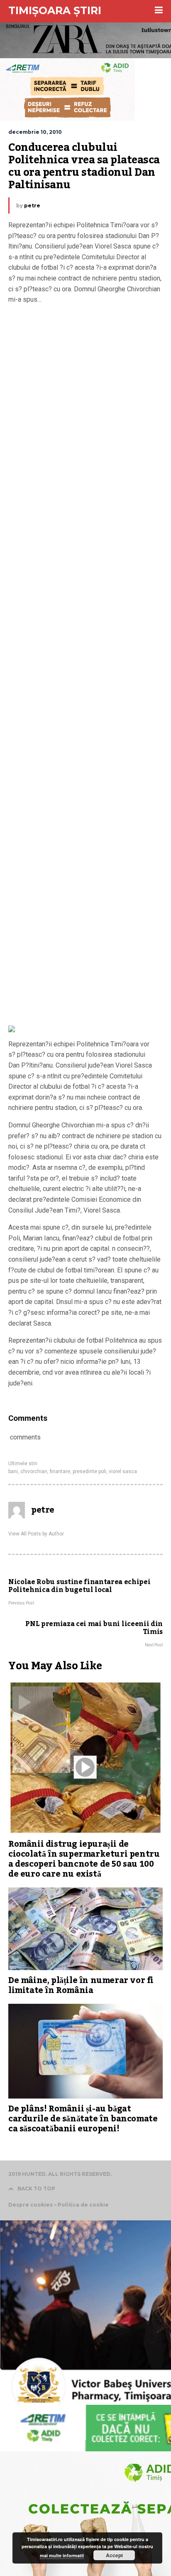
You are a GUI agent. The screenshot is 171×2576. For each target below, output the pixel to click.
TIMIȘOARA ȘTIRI (55, 10)
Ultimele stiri (23, 1464)
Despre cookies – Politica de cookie (59, 2205)
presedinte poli (89, 1471)
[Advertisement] (85, 667)
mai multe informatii (62, 2555)
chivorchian (34, 1471)
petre (32, 205)
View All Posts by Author (36, 1534)
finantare (60, 1471)
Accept (114, 2555)
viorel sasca (123, 1471)
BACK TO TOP (36, 2188)
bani (13, 1471)
